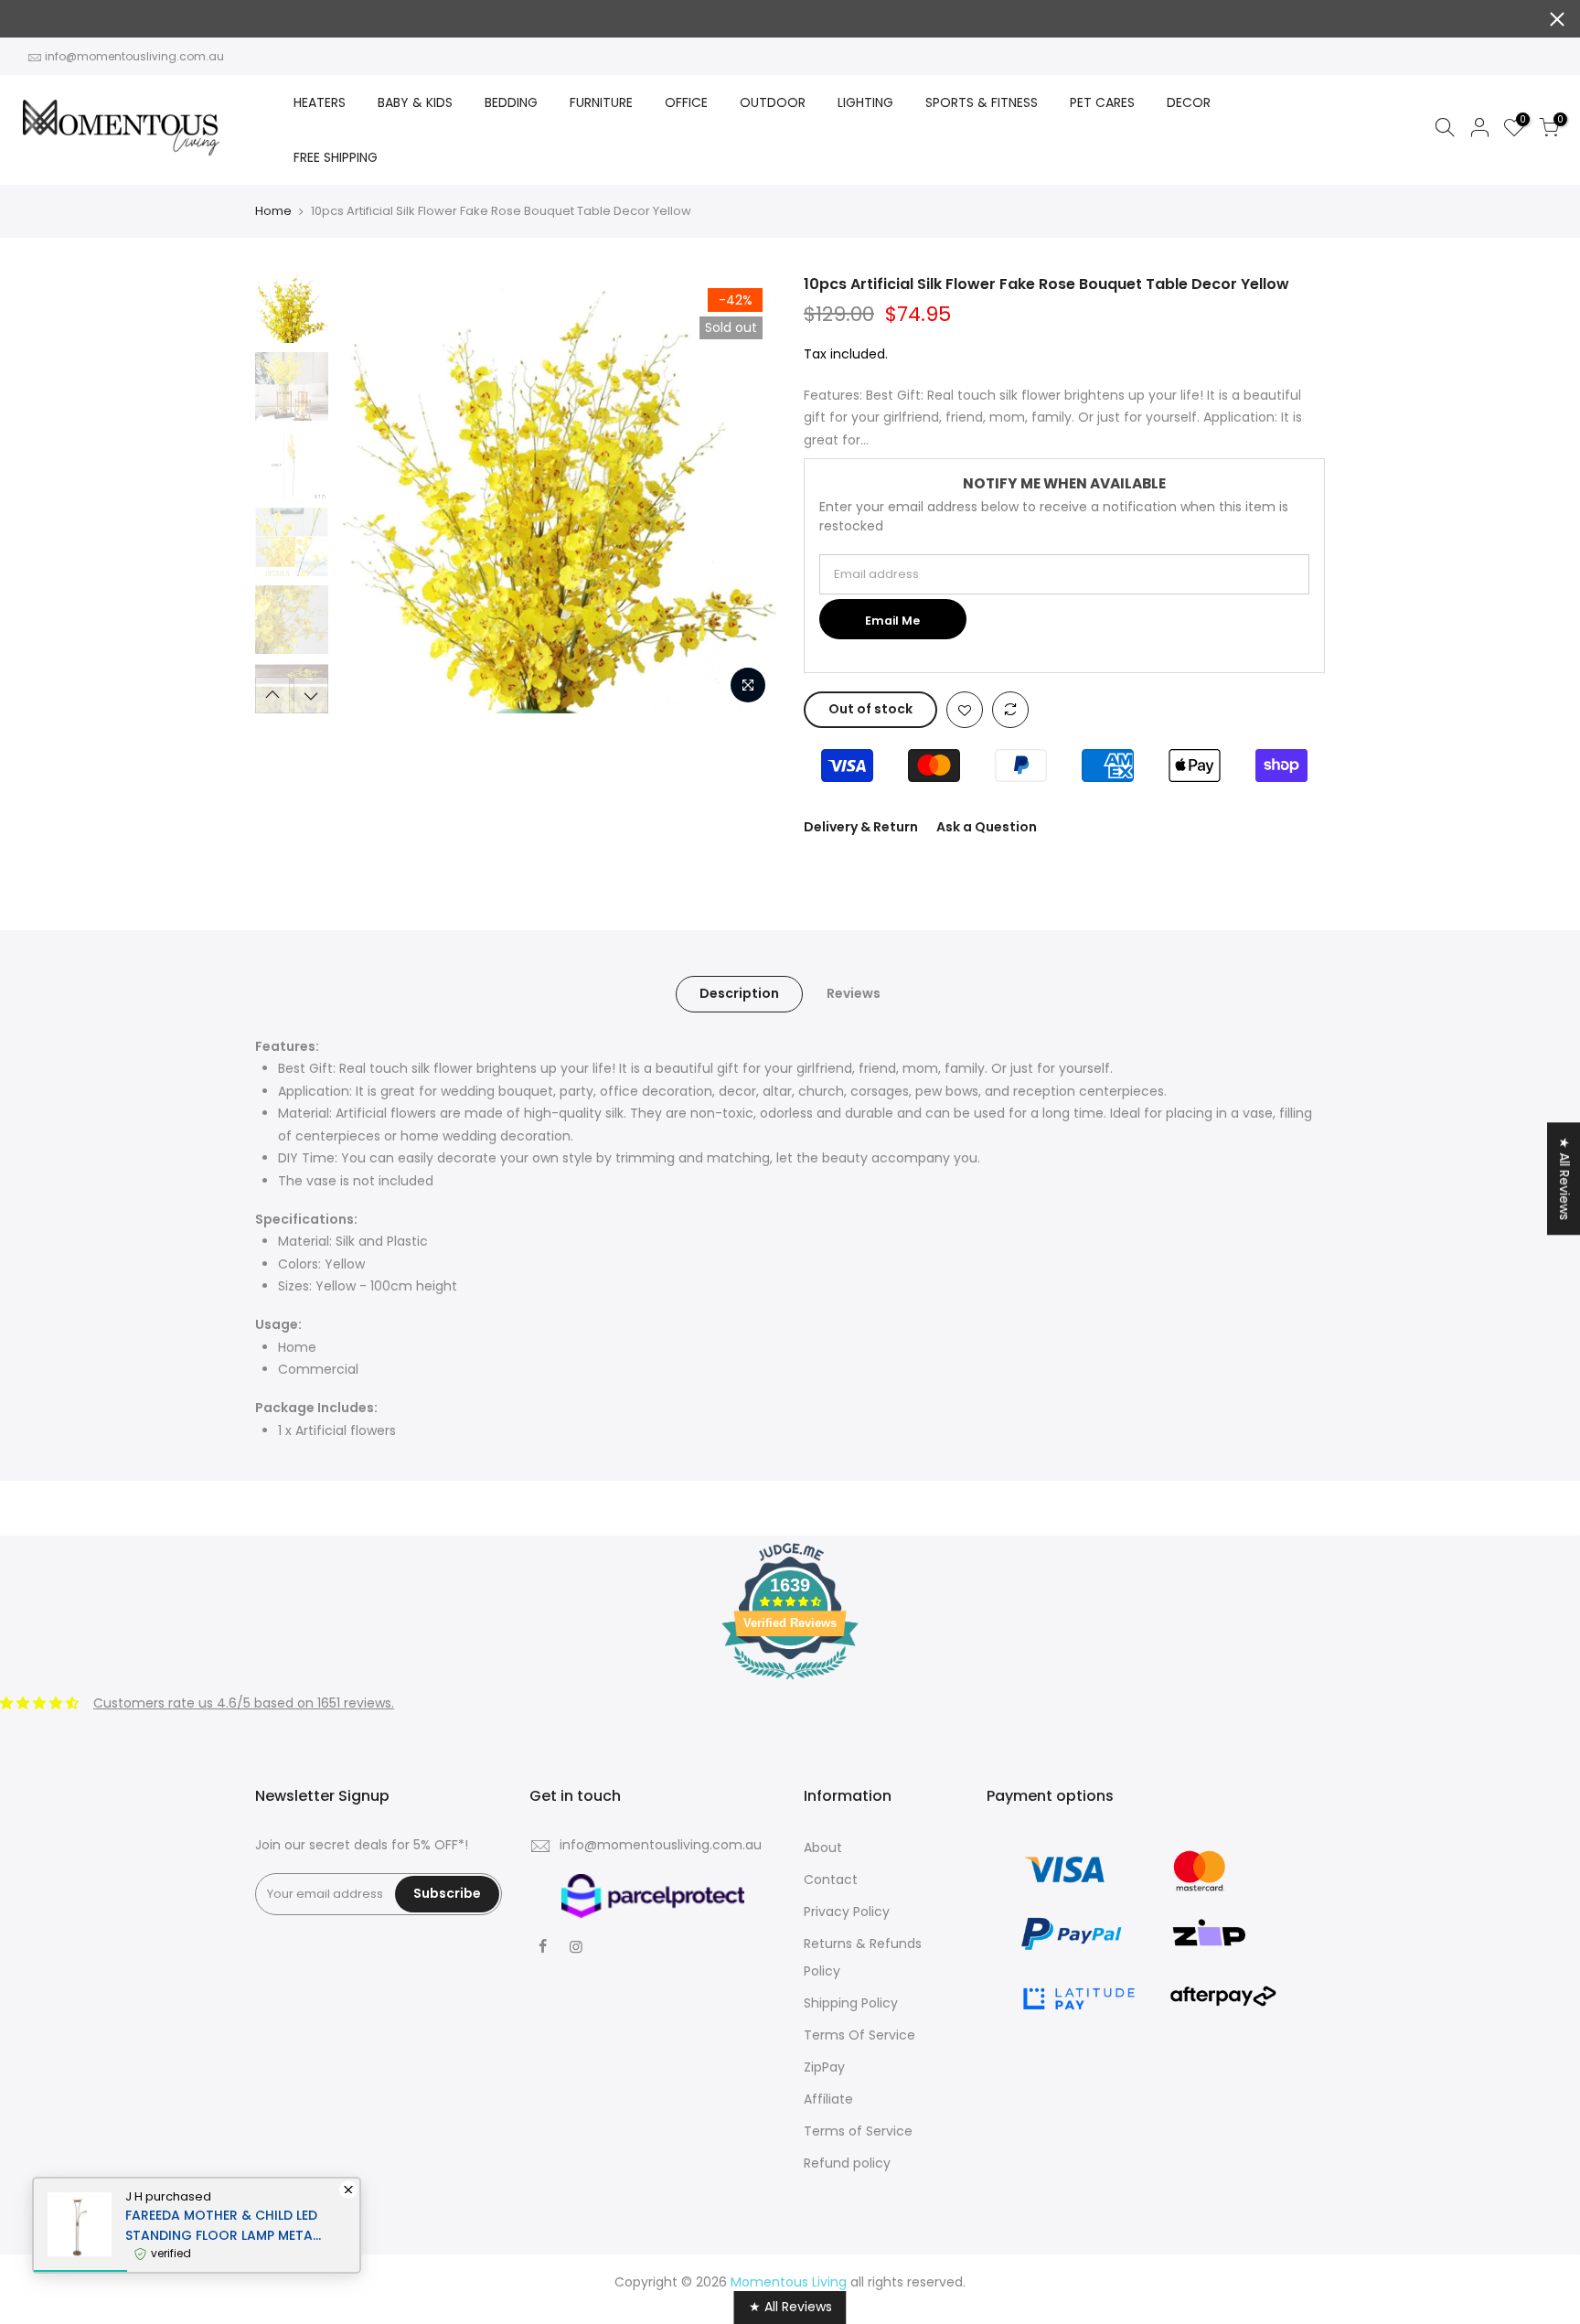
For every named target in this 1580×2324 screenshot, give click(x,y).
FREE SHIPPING (336, 157)
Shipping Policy (851, 2003)
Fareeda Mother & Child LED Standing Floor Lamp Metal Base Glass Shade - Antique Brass (222, 2226)
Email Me (892, 621)
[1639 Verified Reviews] (790, 1683)
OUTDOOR (773, 102)
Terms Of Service (859, 2035)
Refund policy (847, 2163)
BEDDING (511, 102)
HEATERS (320, 102)
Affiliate (828, 2099)
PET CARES (1102, 102)
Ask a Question (987, 827)
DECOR (1189, 102)
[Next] (744, 494)
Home (273, 211)
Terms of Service (858, 2131)
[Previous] (369, 494)
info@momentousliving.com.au (134, 56)
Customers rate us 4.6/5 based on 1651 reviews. (244, 1703)
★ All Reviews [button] (1564, 1178)
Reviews (854, 993)
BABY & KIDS (415, 102)
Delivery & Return (861, 827)
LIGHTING (865, 102)
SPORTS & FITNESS (982, 102)
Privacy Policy (847, 1912)
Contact (831, 1880)
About (823, 1847)
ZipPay (824, 2067)
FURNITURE (601, 102)
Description (739, 993)
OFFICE (686, 102)
